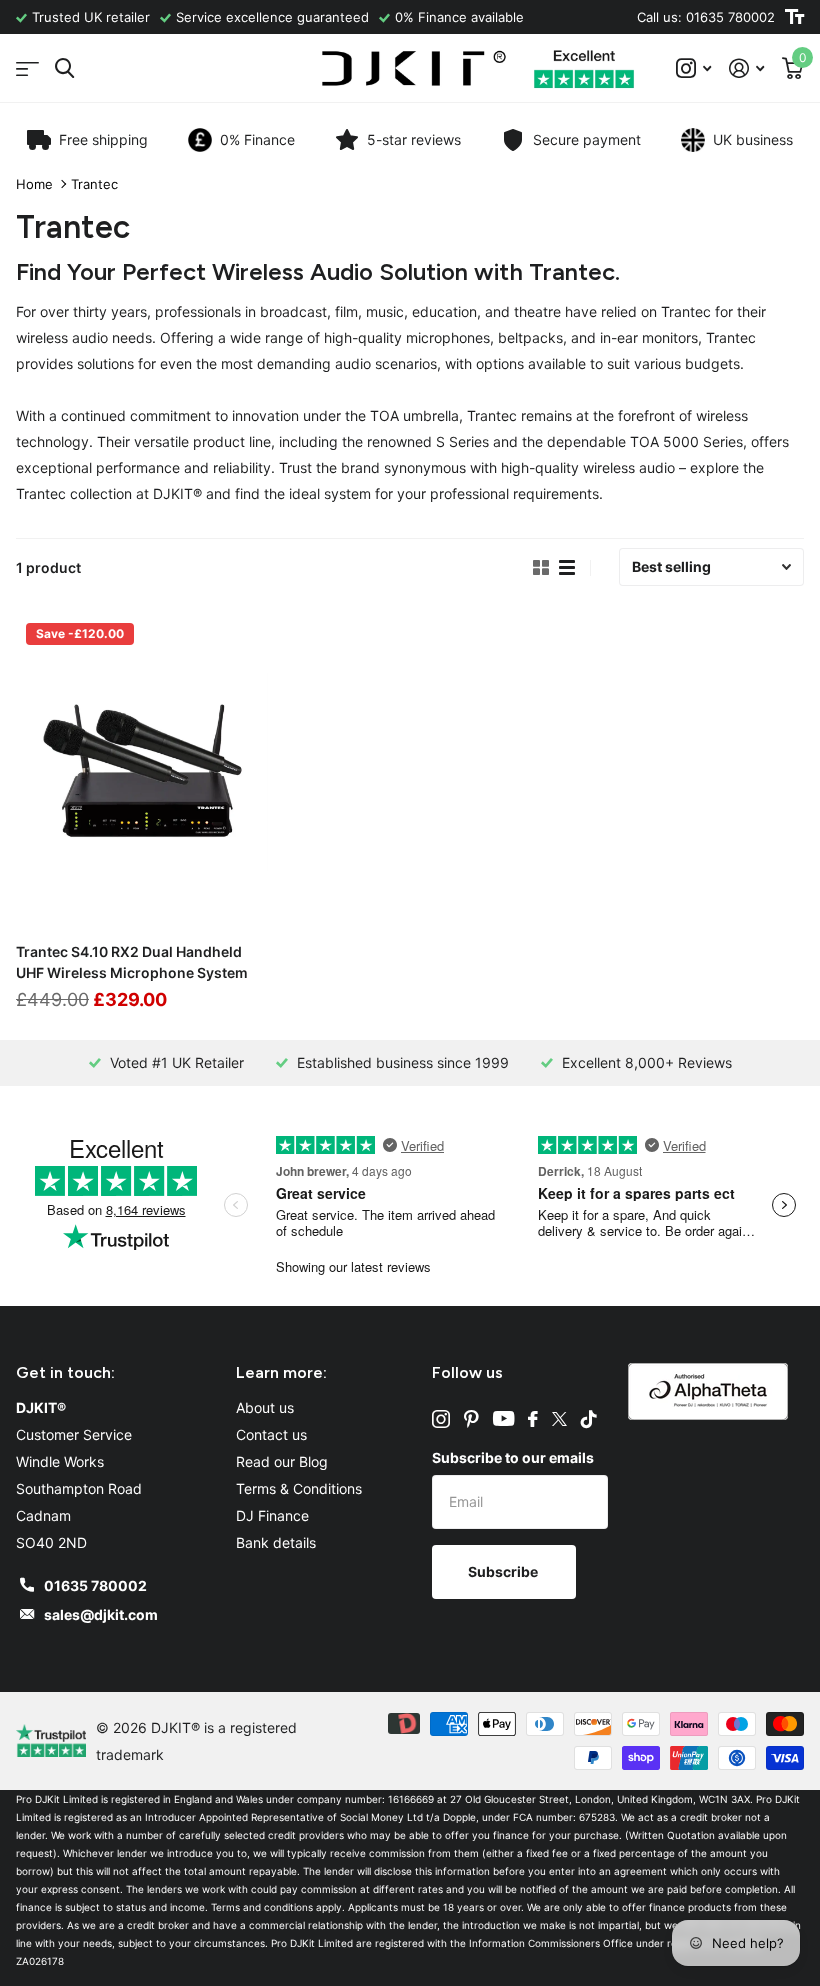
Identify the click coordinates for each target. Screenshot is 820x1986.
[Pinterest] (471, 1419)
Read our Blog (282, 1461)
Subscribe (504, 1571)
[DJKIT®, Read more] (693, 68)
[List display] (567, 568)
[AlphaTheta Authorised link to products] (708, 1389)
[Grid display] (541, 568)
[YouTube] (503, 1418)
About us (265, 1407)
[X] (559, 1419)
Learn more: (281, 1372)
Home (34, 184)
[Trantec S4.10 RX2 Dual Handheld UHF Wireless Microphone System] (142, 770)
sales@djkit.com (101, 1614)
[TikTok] (589, 1419)
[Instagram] (441, 1419)
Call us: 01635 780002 (706, 17)
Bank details (276, 1542)
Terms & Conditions (299, 1488)
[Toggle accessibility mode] (794, 17)
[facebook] (533, 1419)
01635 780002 (95, 1585)
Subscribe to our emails (513, 1457)
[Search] (64, 68)
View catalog (27, 68)
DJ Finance (272, 1515)
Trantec (94, 184)
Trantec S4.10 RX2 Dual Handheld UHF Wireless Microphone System (132, 962)
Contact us (271, 1434)
